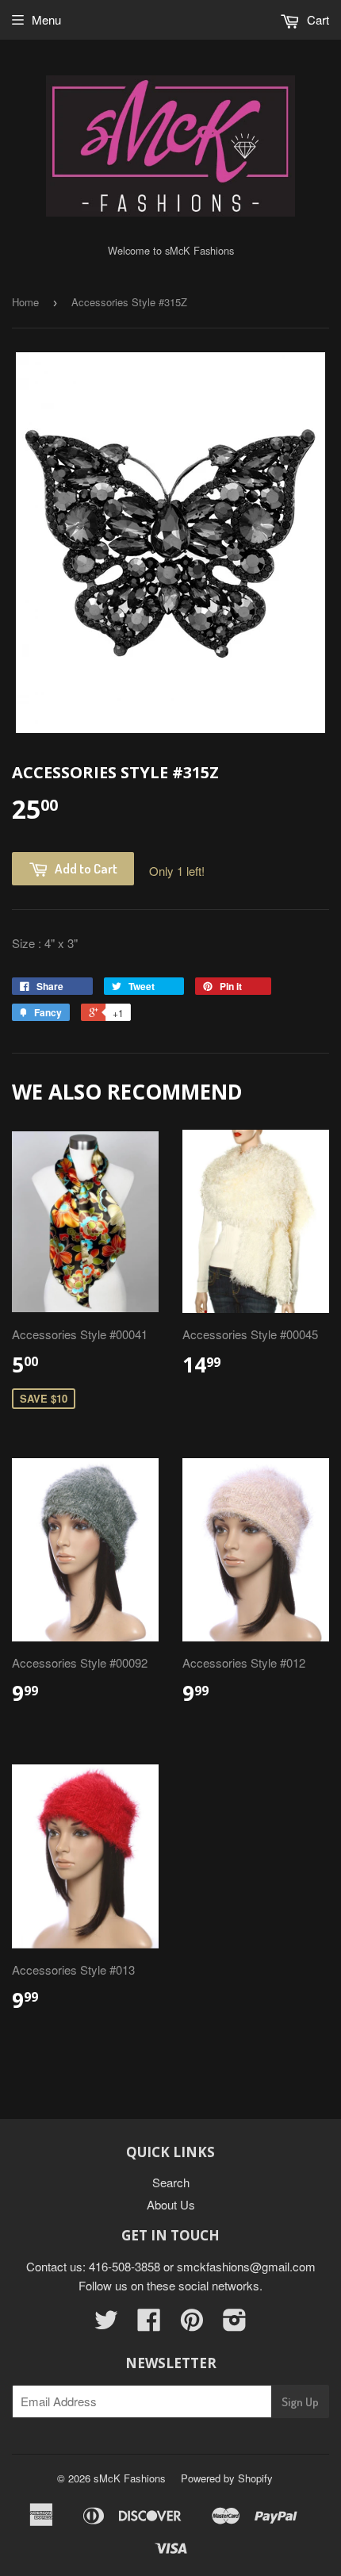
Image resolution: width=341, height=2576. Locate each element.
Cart (316, 19)
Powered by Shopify (227, 2478)
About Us (171, 2204)
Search (171, 2182)
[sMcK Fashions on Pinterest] (192, 2324)
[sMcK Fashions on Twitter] (106, 2324)
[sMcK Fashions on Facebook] (149, 2324)
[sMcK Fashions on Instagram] (235, 2324)
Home (25, 302)
